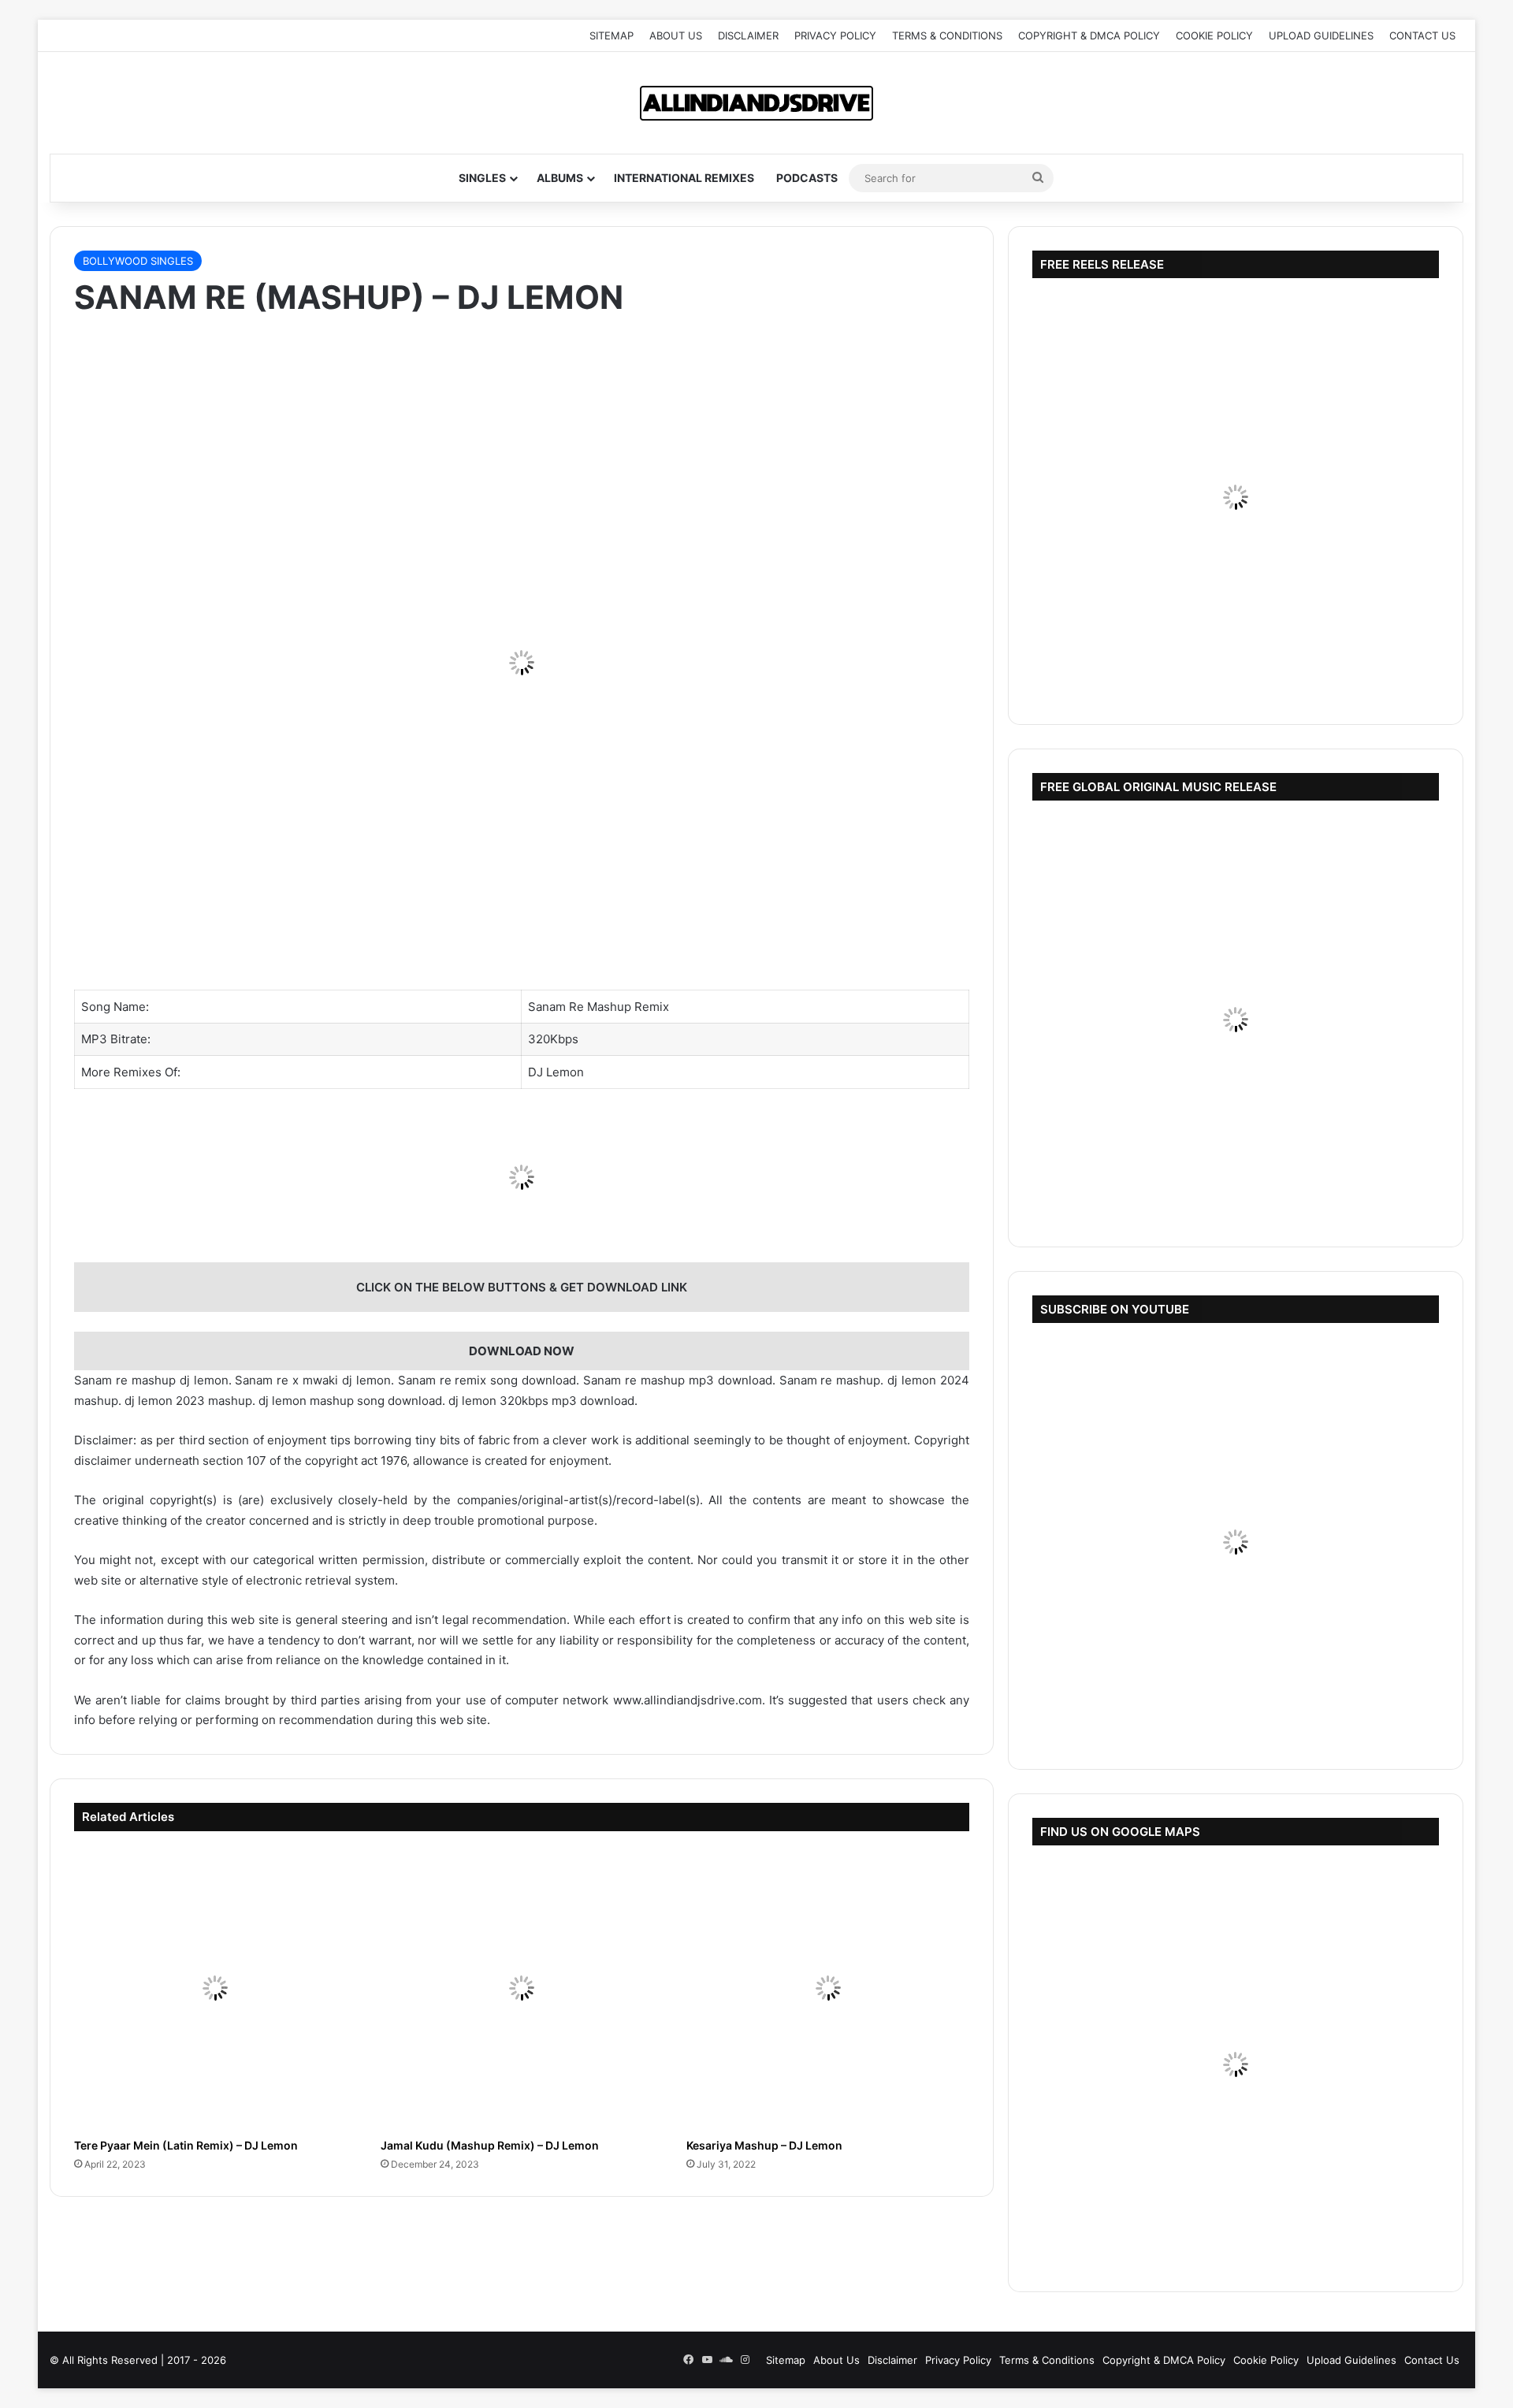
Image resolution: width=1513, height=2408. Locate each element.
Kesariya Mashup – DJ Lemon (764, 2145)
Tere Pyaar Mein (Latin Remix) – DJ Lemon (186, 2145)
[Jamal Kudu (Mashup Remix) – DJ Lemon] (522, 1988)
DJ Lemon (556, 1072)
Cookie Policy (1214, 35)
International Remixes (684, 178)
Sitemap (612, 35)
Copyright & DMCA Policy (1089, 35)
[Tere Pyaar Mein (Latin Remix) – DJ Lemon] (216, 1988)
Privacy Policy (835, 35)
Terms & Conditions (947, 35)
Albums (560, 178)
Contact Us (1422, 35)
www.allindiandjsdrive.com (688, 1700)
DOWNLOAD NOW (522, 1351)
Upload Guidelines (1321, 35)
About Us (676, 35)
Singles (482, 178)
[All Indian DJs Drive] (756, 103)
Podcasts (807, 178)
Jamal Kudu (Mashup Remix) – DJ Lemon (490, 2145)
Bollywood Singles (138, 261)
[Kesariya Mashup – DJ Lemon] (828, 1988)
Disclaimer (748, 35)
